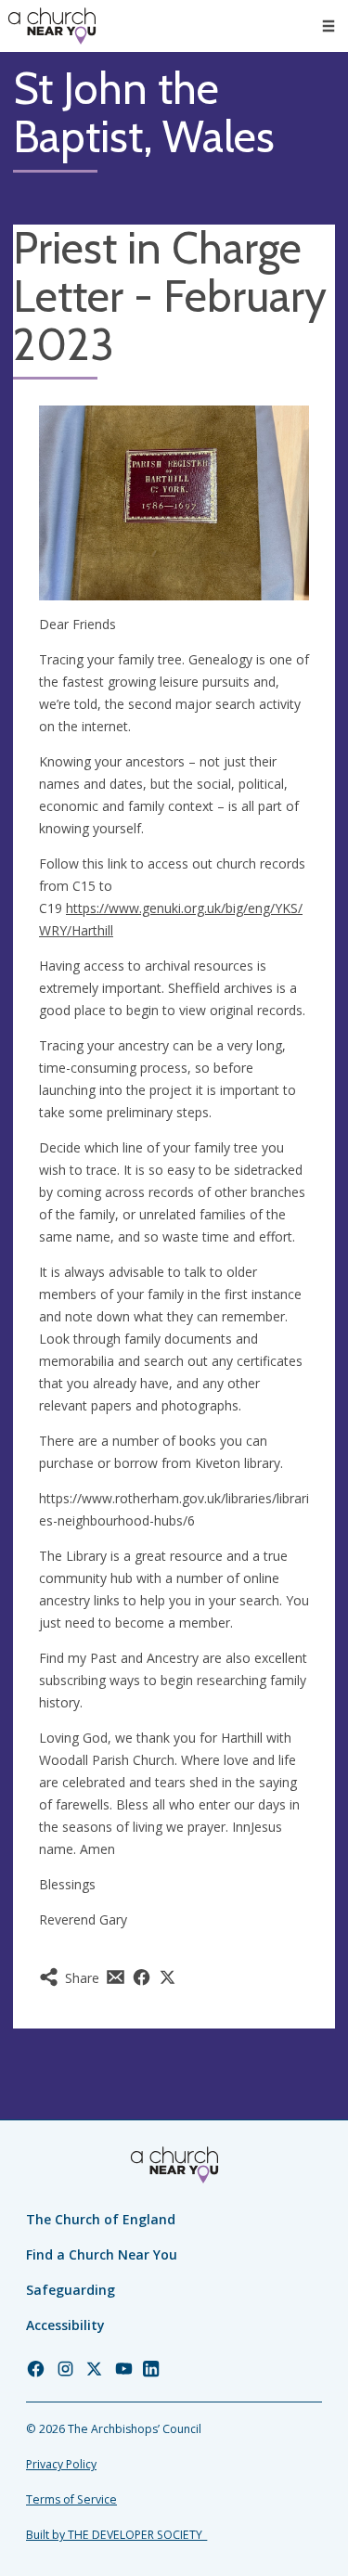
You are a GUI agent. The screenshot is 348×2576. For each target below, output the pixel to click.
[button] (329, 26)
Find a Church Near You (102, 2254)
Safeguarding (71, 2290)
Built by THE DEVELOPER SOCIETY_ (116, 2535)
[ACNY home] (52, 26)
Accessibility (65, 2325)
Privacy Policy (61, 2464)
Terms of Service (71, 2499)
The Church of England (101, 2219)
